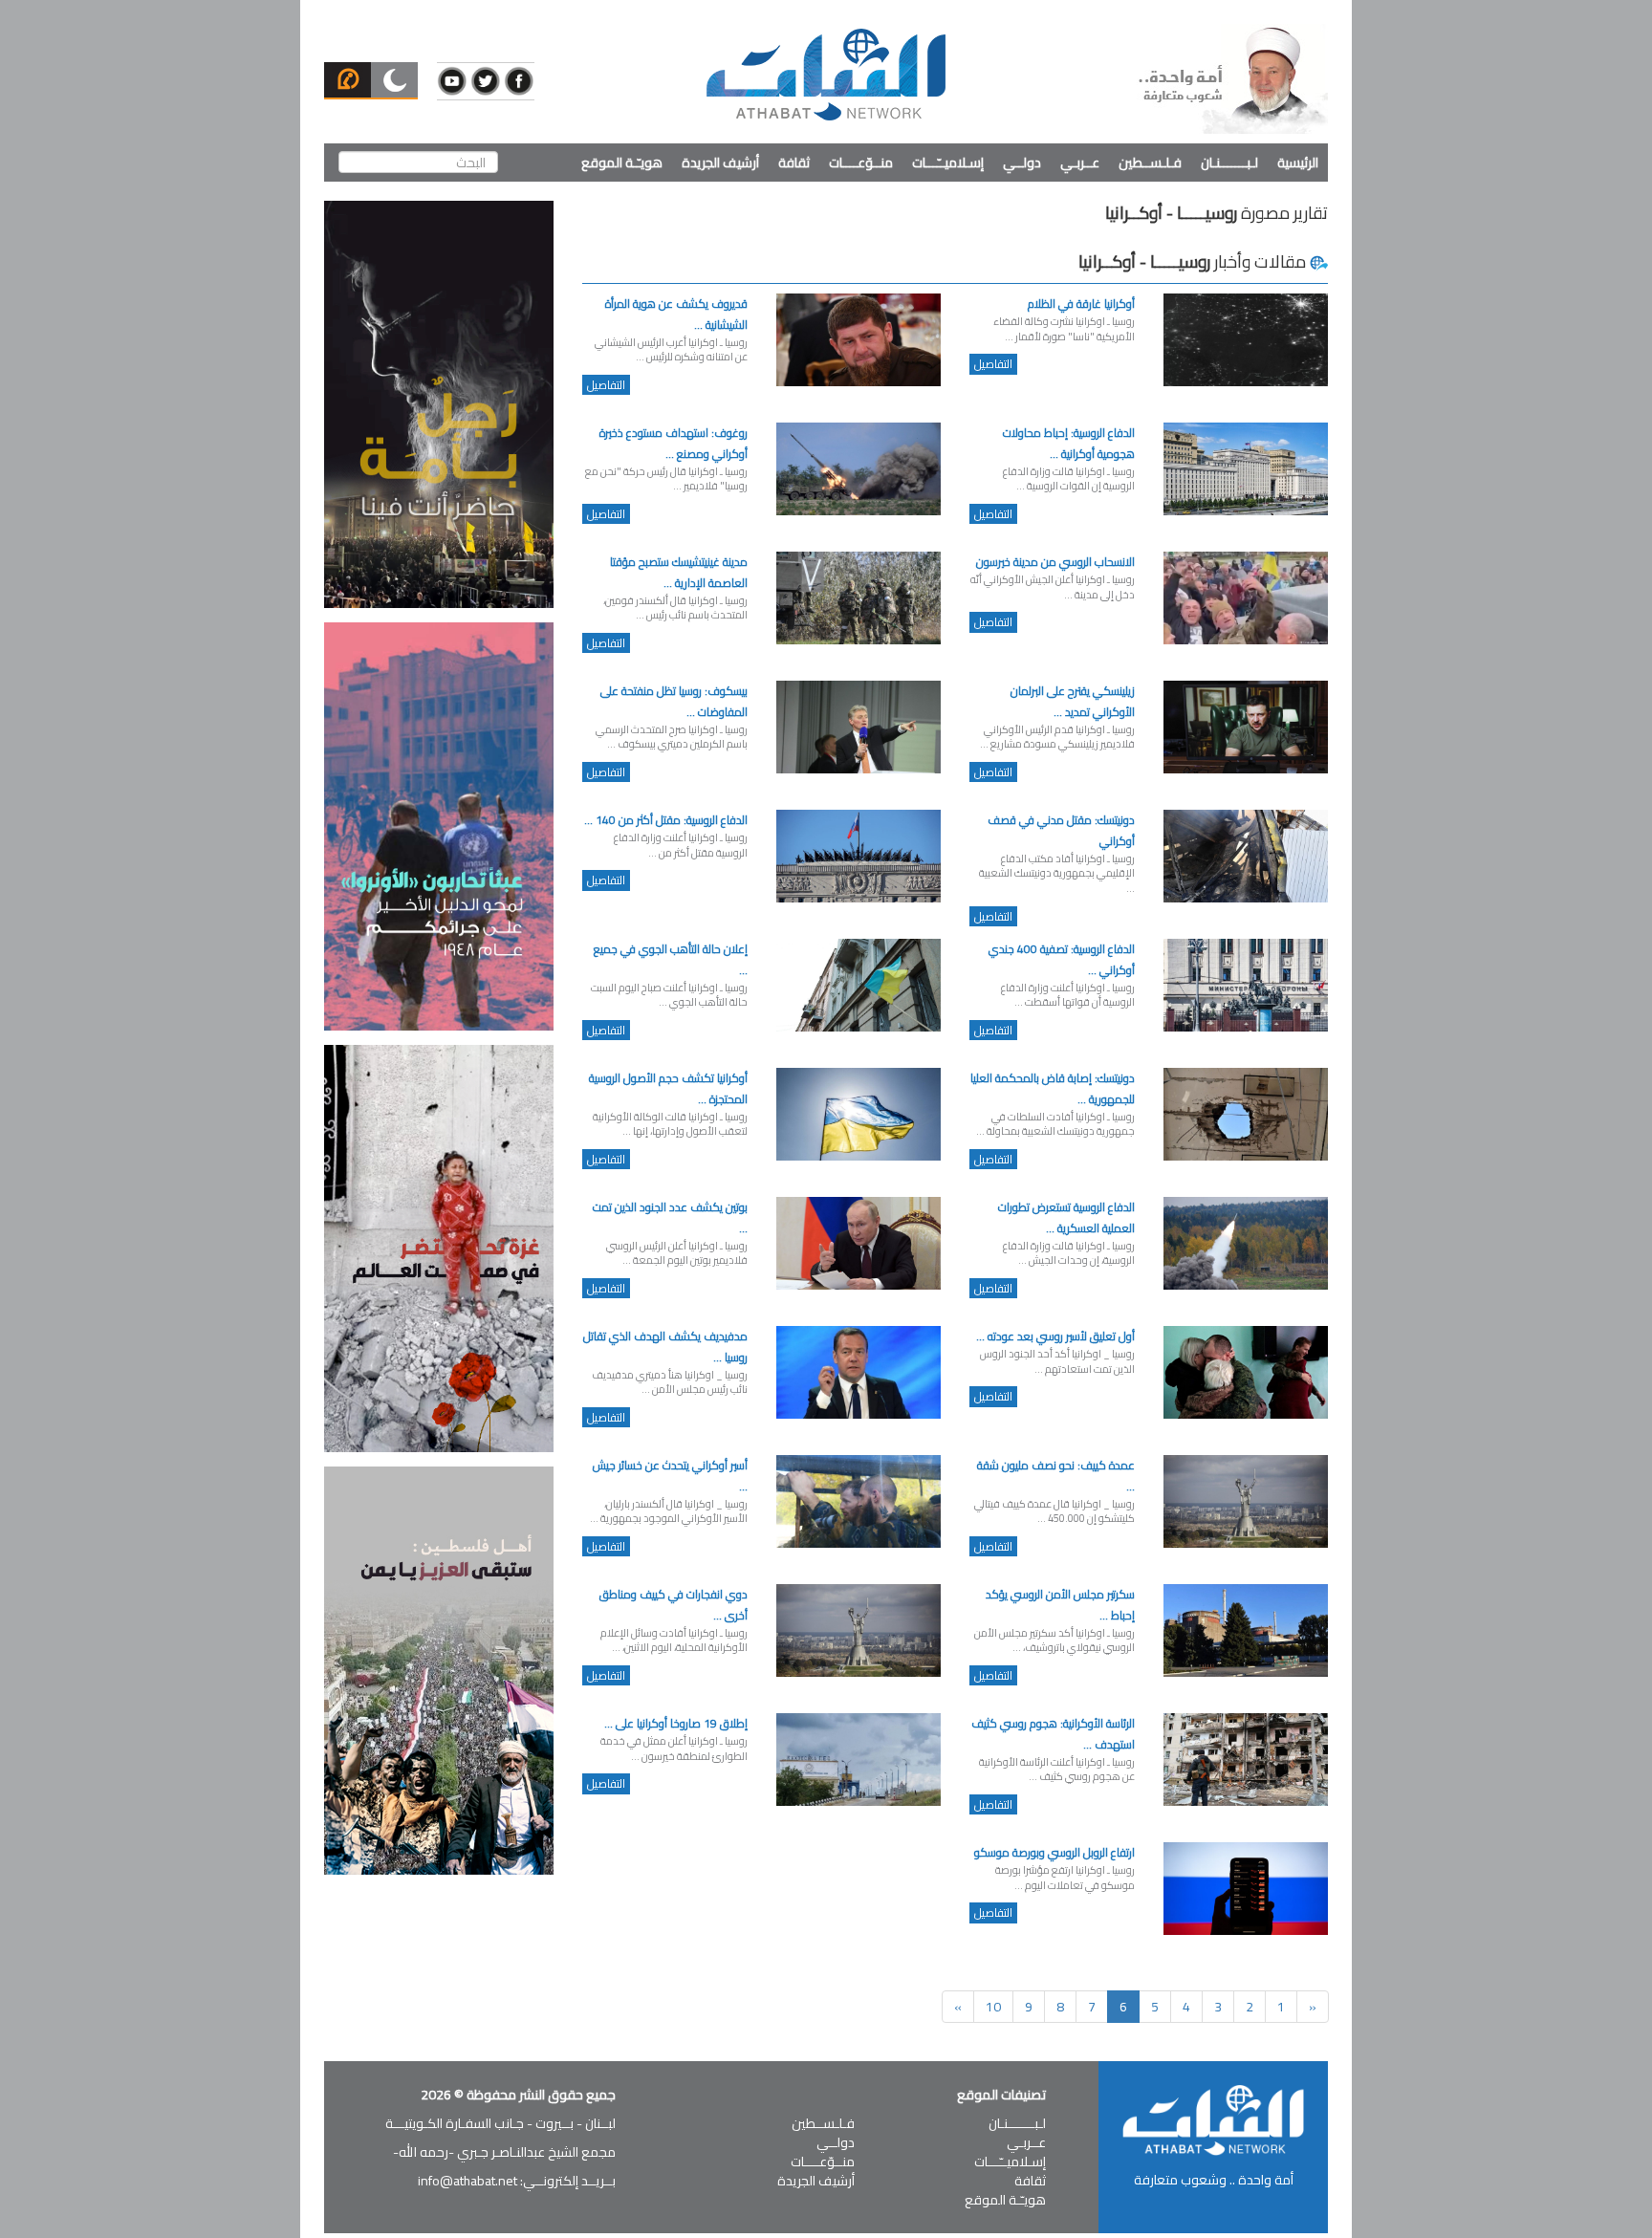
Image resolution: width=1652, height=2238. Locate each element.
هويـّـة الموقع (622, 163)
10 (993, 2007)
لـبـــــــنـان (1229, 163)
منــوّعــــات (861, 163)
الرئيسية (1298, 163)
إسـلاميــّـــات (948, 163)
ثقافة (794, 163)
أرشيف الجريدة (720, 163)
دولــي (1022, 163)
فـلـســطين (1150, 163)
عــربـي (1080, 163)
